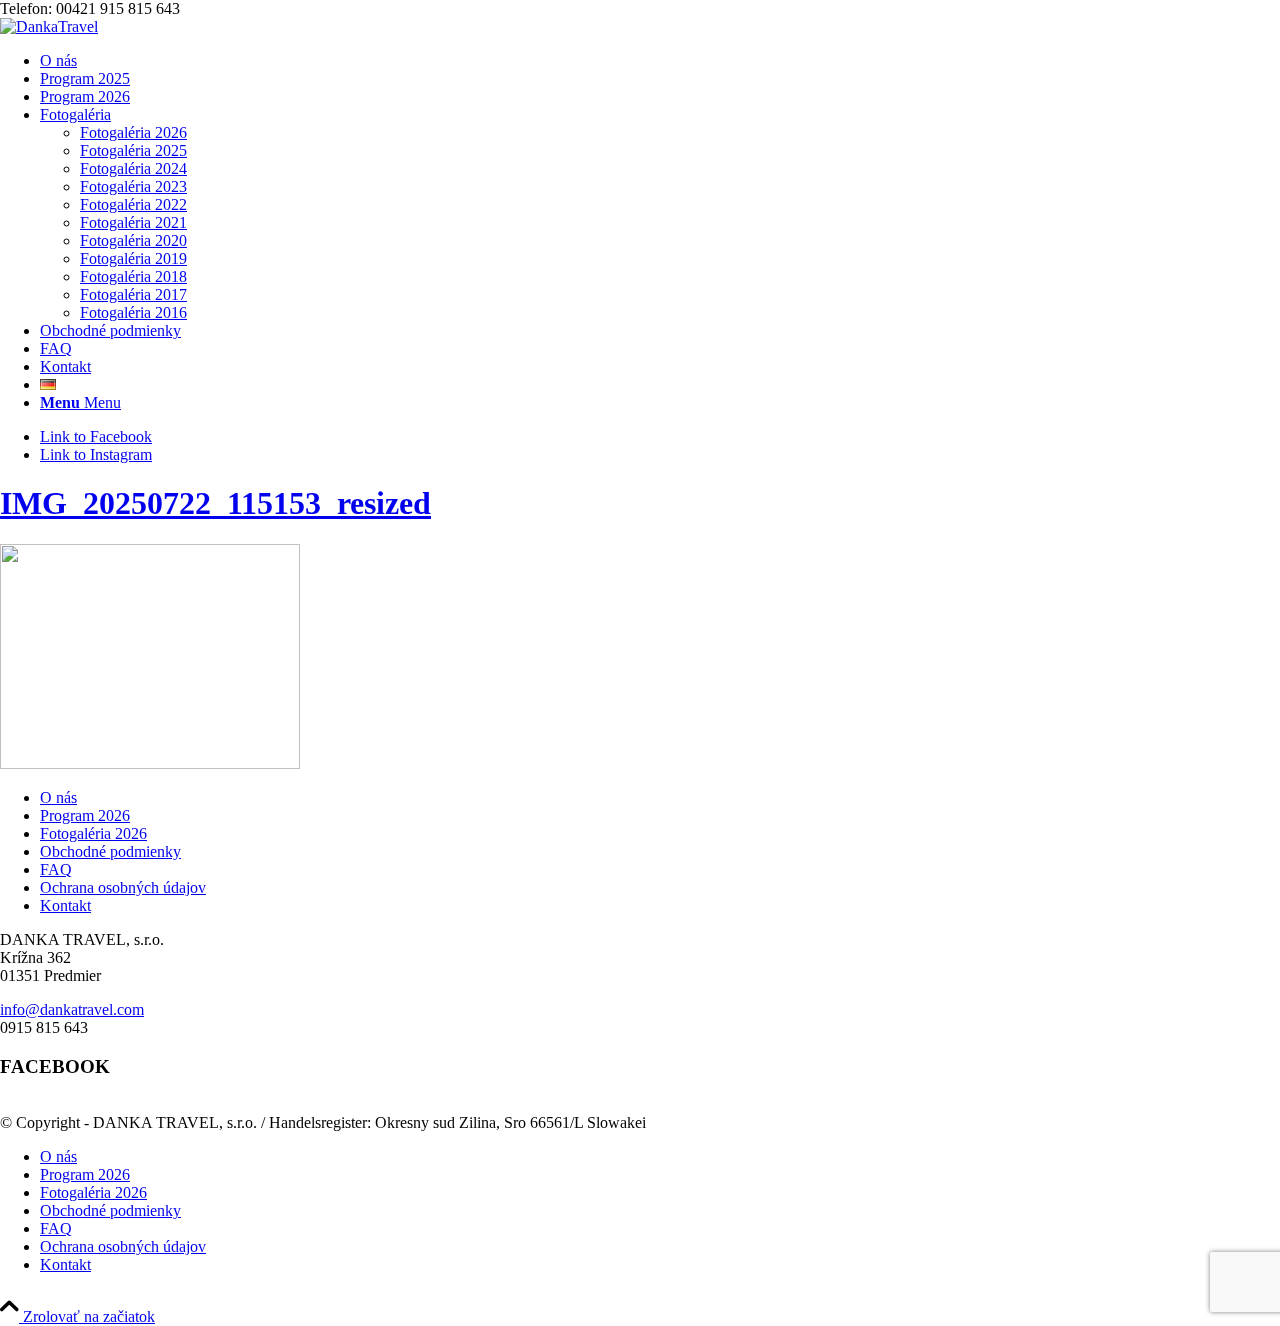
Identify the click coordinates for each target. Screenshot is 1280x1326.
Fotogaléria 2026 (93, 833)
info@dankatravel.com (72, 1009)
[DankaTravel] (49, 26)
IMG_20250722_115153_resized (215, 503)
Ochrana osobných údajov (123, 887)
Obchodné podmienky (110, 851)
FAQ (56, 869)
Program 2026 (85, 815)
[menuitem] (660, 61)
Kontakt (65, 905)
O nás (58, 797)
